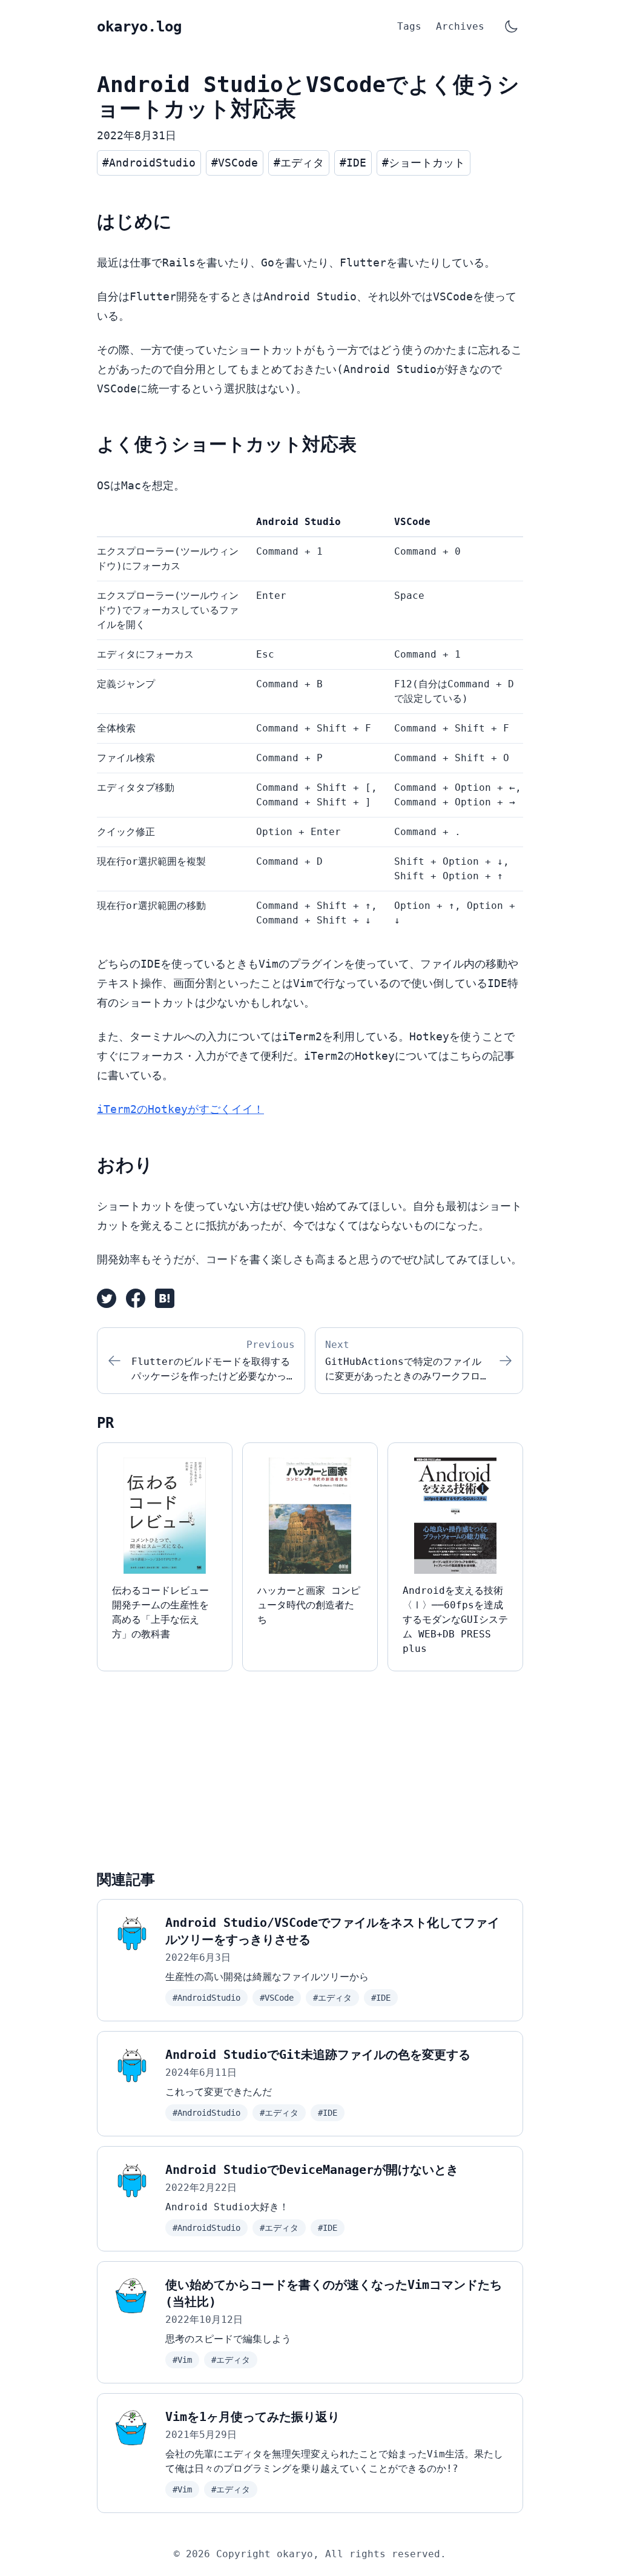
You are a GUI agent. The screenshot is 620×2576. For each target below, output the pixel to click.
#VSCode (277, 1998)
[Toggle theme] (511, 27)
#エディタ (332, 1998)
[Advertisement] (310, 1766)
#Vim (182, 2360)
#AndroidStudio (206, 1998)
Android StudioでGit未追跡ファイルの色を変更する (318, 2055)
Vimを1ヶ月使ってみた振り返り (252, 2417)
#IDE (381, 1998)
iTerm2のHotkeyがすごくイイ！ (180, 1109)
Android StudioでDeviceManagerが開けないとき (312, 2170)
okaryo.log (139, 27)
